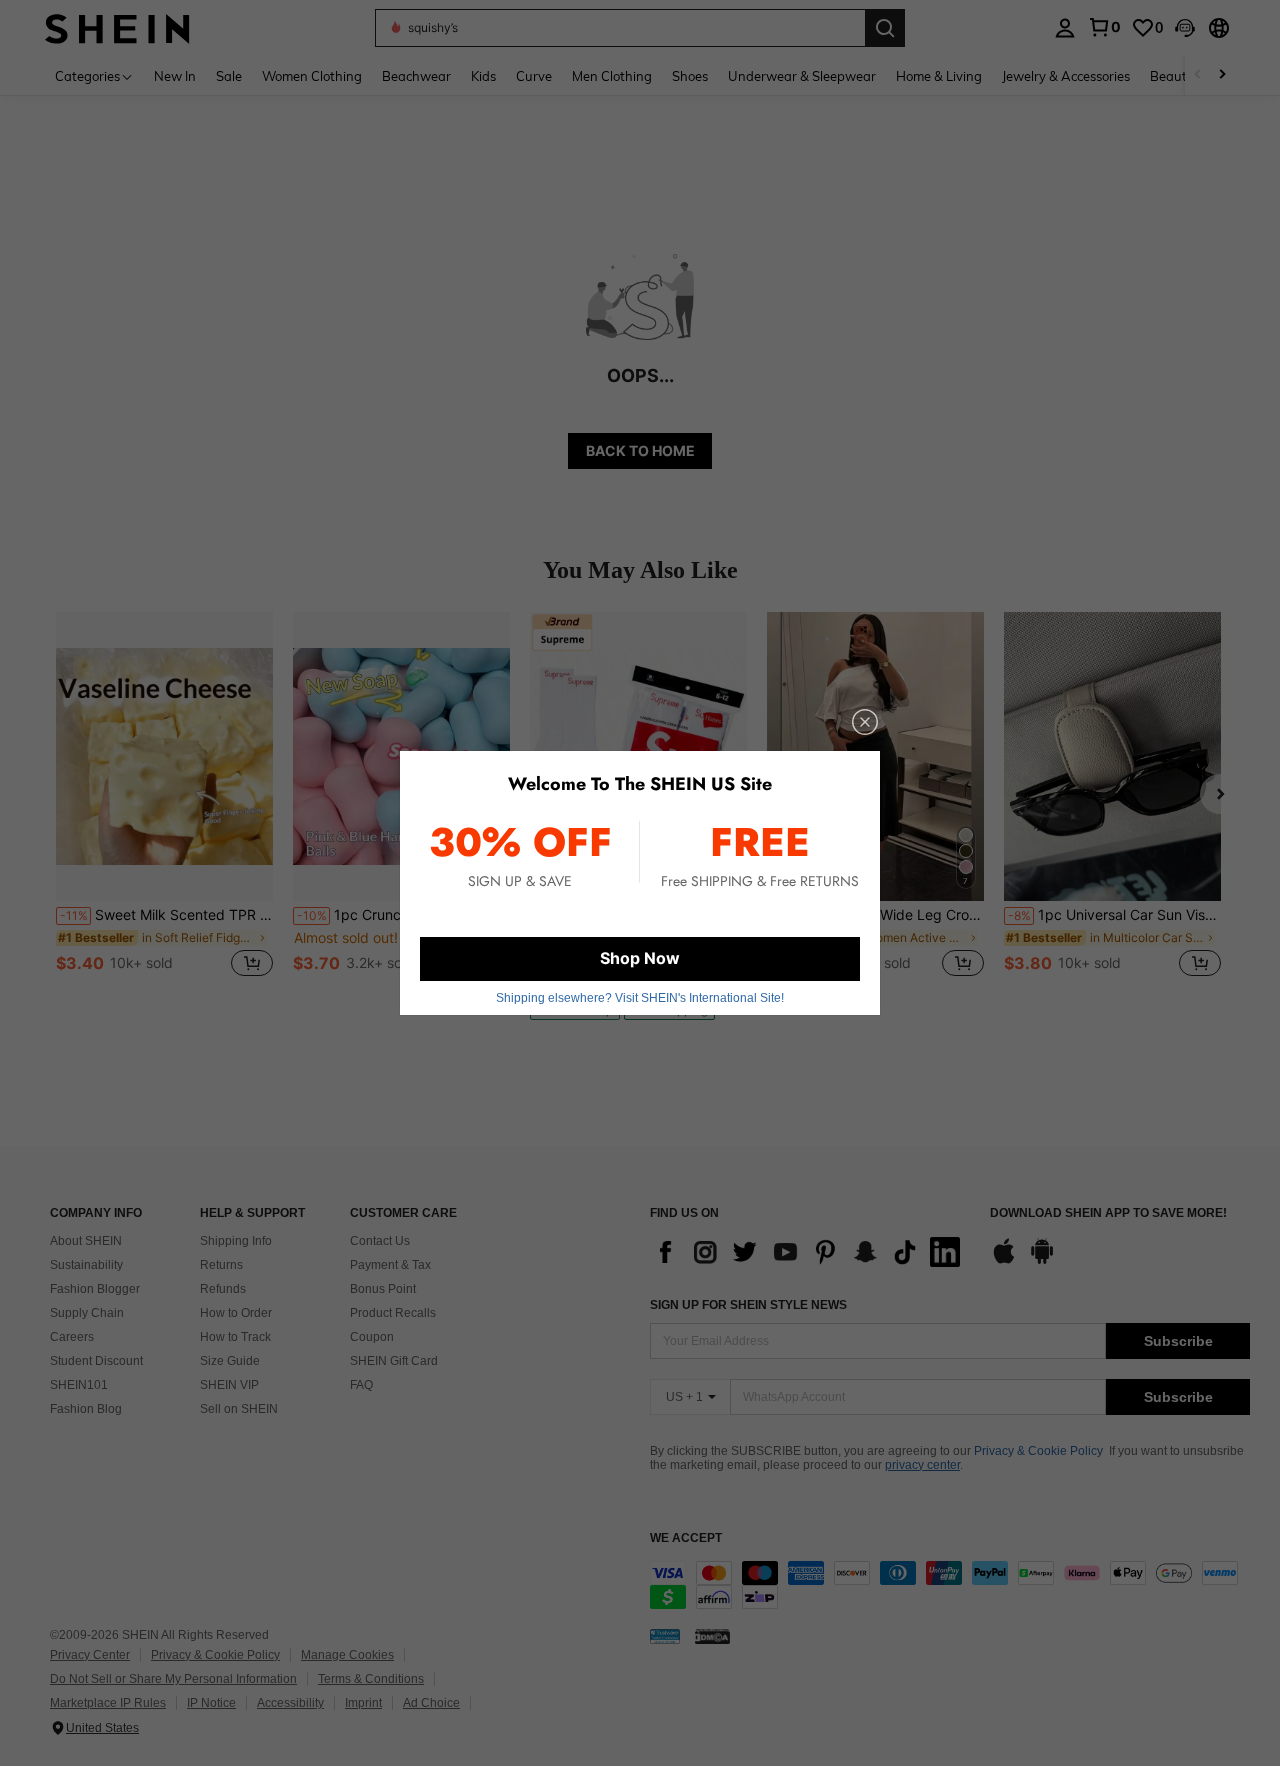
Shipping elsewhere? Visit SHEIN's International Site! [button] (640, 998)
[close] (865, 722)
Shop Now (640, 958)
